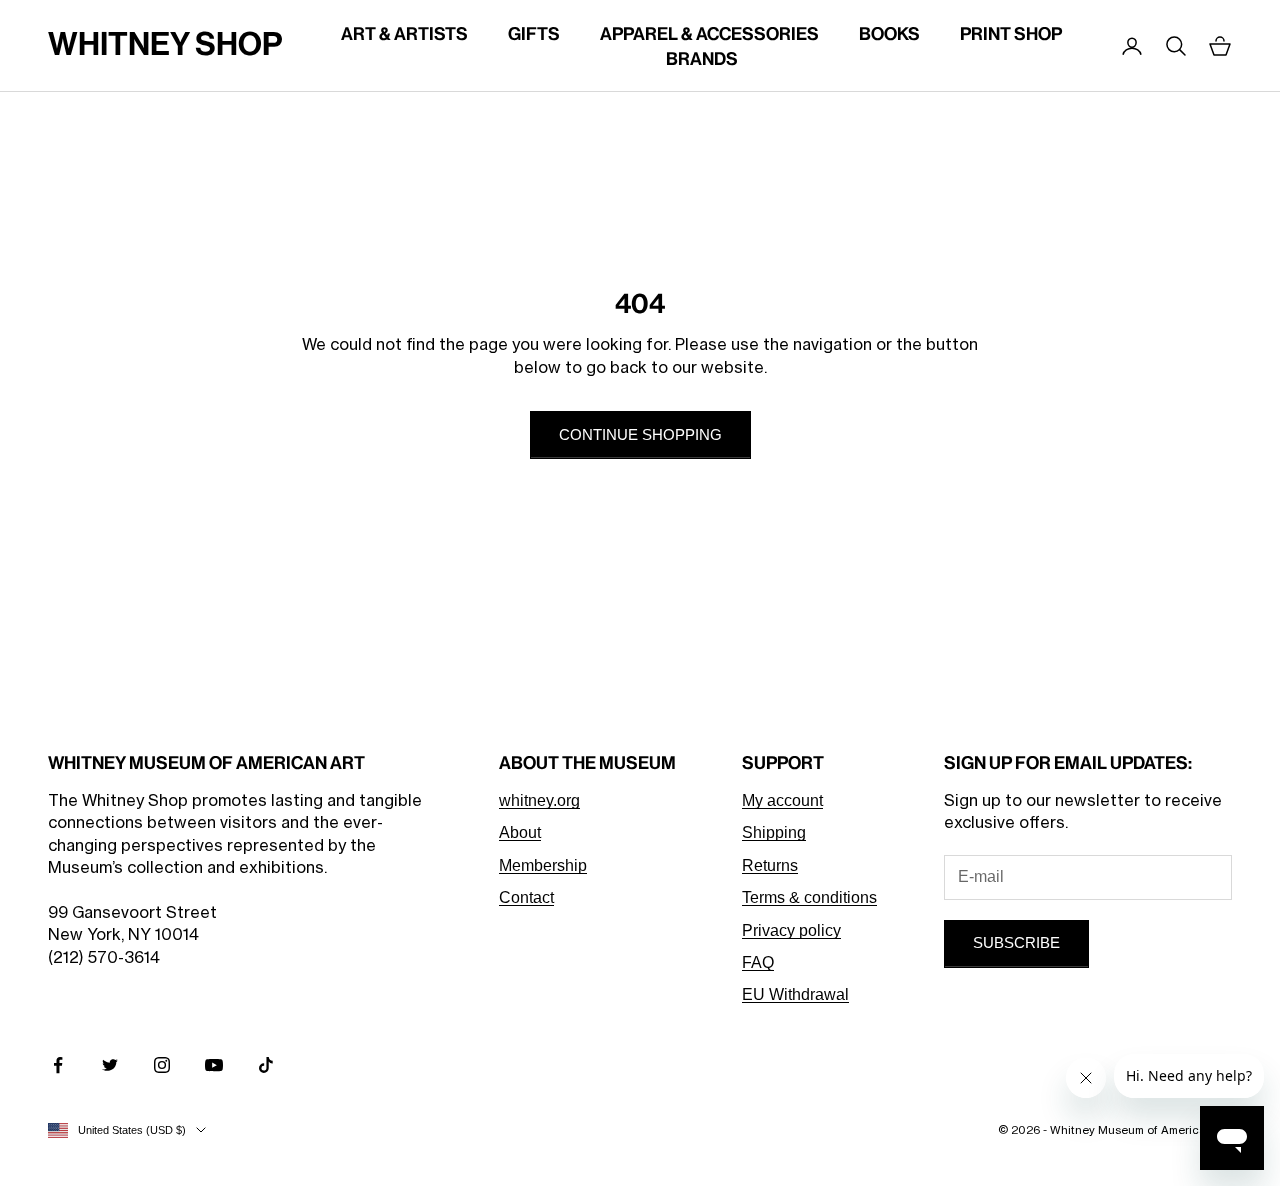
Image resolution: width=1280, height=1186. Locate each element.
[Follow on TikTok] (266, 1065)
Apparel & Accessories (709, 33)
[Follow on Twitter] (110, 1065)
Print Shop (1011, 33)
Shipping (774, 832)
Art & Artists (404, 33)
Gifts (534, 33)
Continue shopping (640, 434)
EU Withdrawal (795, 994)
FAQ (758, 962)
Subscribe (1016, 942)
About (520, 832)
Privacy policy (791, 930)
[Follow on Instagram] (162, 1065)
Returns (770, 865)
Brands (702, 58)
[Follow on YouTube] (214, 1065)
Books (889, 33)
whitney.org (539, 800)
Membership (543, 865)
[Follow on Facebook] (58, 1065)
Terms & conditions (809, 897)
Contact (526, 897)
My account (782, 800)
